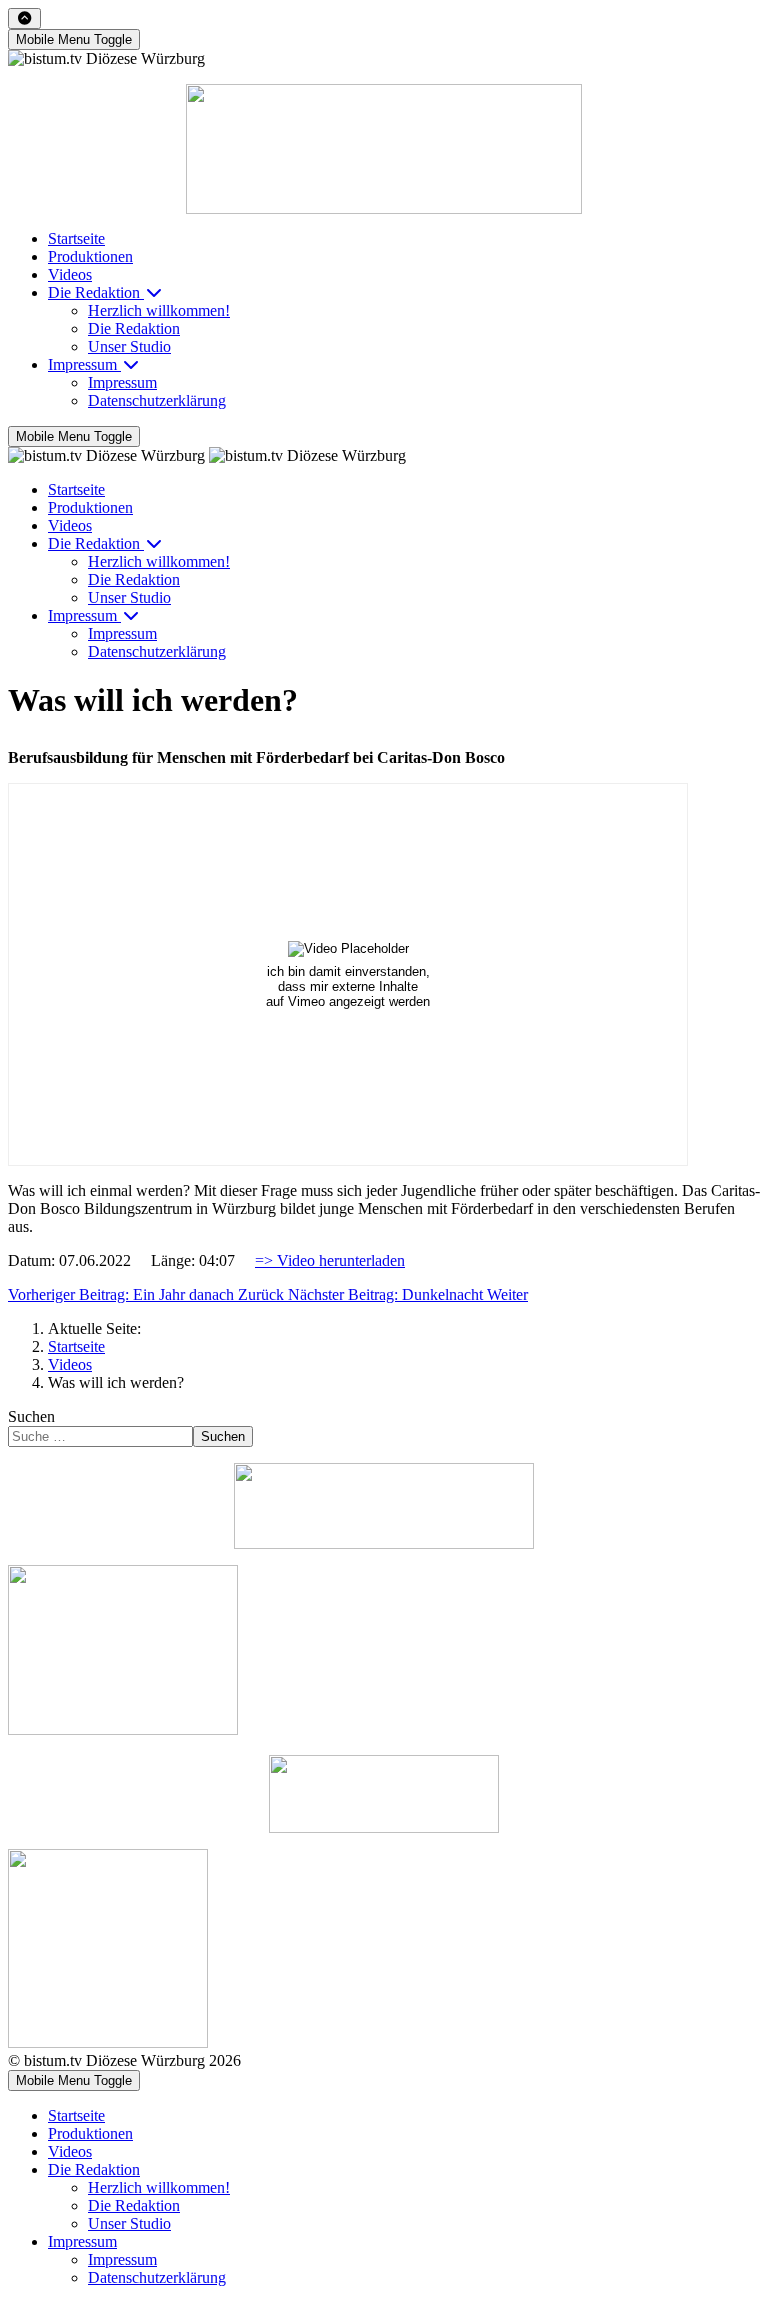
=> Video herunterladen (330, 1260)
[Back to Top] (24, 18)
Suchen (31, 1416)
